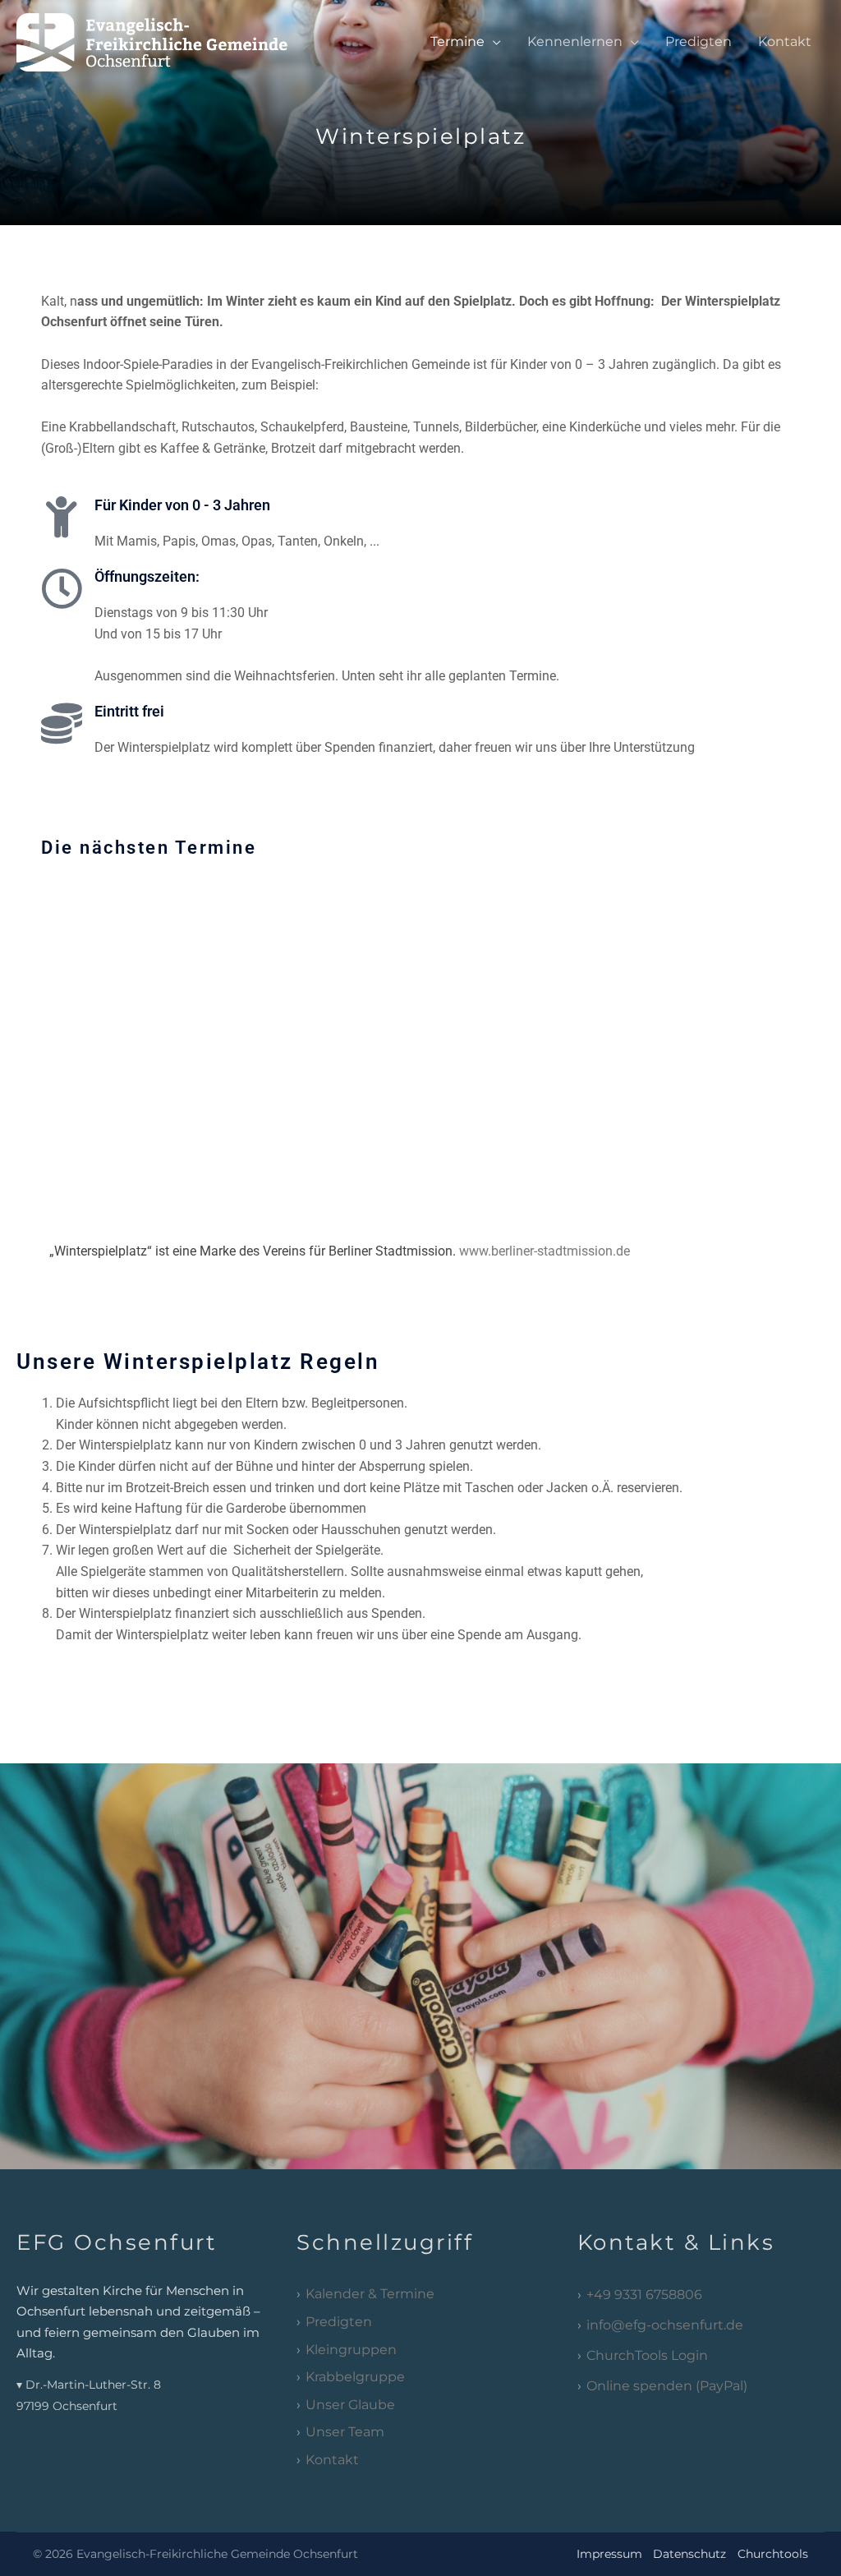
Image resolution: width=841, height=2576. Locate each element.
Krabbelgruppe (355, 2377)
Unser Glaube (350, 2405)
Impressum (609, 2554)
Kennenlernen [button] (575, 41)
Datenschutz (689, 2554)
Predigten (699, 41)
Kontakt (785, 41)
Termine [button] (457, 41)
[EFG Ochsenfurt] (167, 41)
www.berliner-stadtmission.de (545, 1251)
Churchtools (773, 2554)
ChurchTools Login (647, 2355)
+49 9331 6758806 (644, 2295)
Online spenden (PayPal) (667, 2386)
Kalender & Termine (370, 2294)
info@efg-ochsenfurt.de (665, 2325)
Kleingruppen (351, 2350)
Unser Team (345, 2432)
